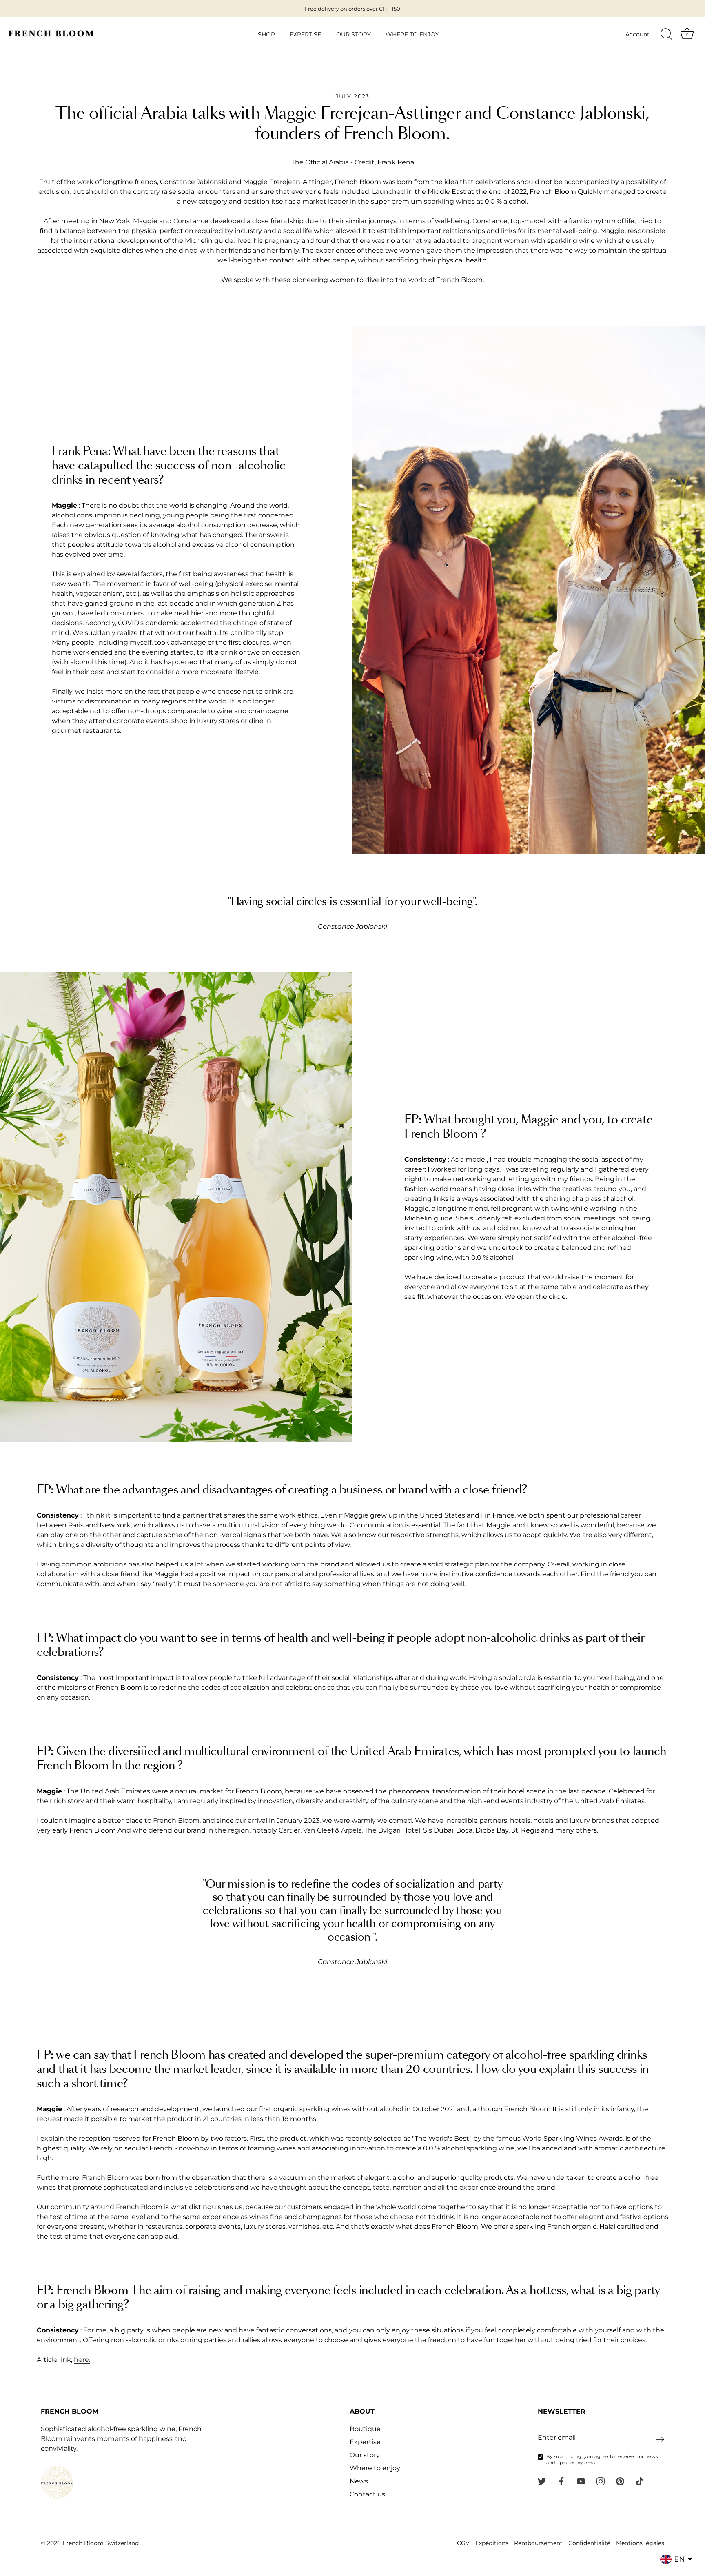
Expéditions (492, 2543)
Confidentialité (589, 2543)
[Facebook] (561, 2481)
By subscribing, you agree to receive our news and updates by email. (602, 2460)
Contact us (367, 2495)
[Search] (666, 34)
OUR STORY (354, 34)
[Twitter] (542, 2481)
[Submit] (660, 2439)
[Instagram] (601, 2481)
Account (637, 34)
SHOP (266, 34)
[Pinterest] (620, 2481)
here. (82, 2360)
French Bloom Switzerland (101, 2543)
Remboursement (538, 2543)
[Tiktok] (640, 2481)
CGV (463, 2543)
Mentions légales (640, 2543)
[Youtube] (581, 2481)
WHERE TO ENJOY (412, 34)
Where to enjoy (375, 2468)
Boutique (365, 2429)
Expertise (365, 2442)
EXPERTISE (305, 34)
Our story (365, 2455)
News (359, 2482)
